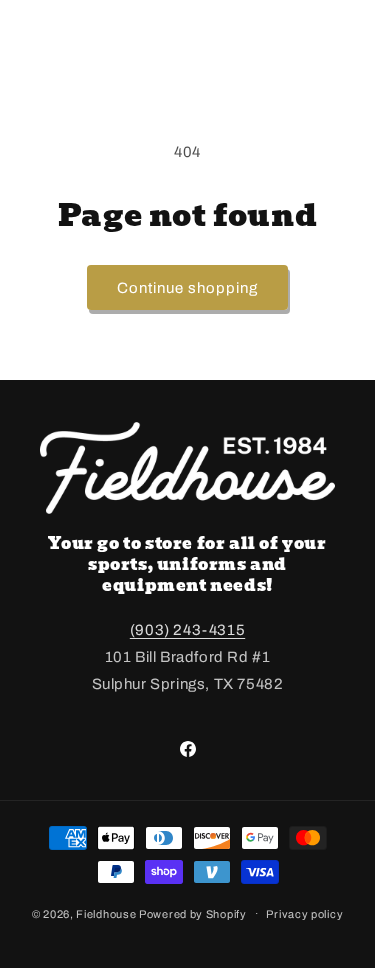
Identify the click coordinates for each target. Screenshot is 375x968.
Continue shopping (187, 288)
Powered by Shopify (193, 913)
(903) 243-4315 (187, 630)
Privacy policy (304, 914)
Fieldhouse (106, 913)
